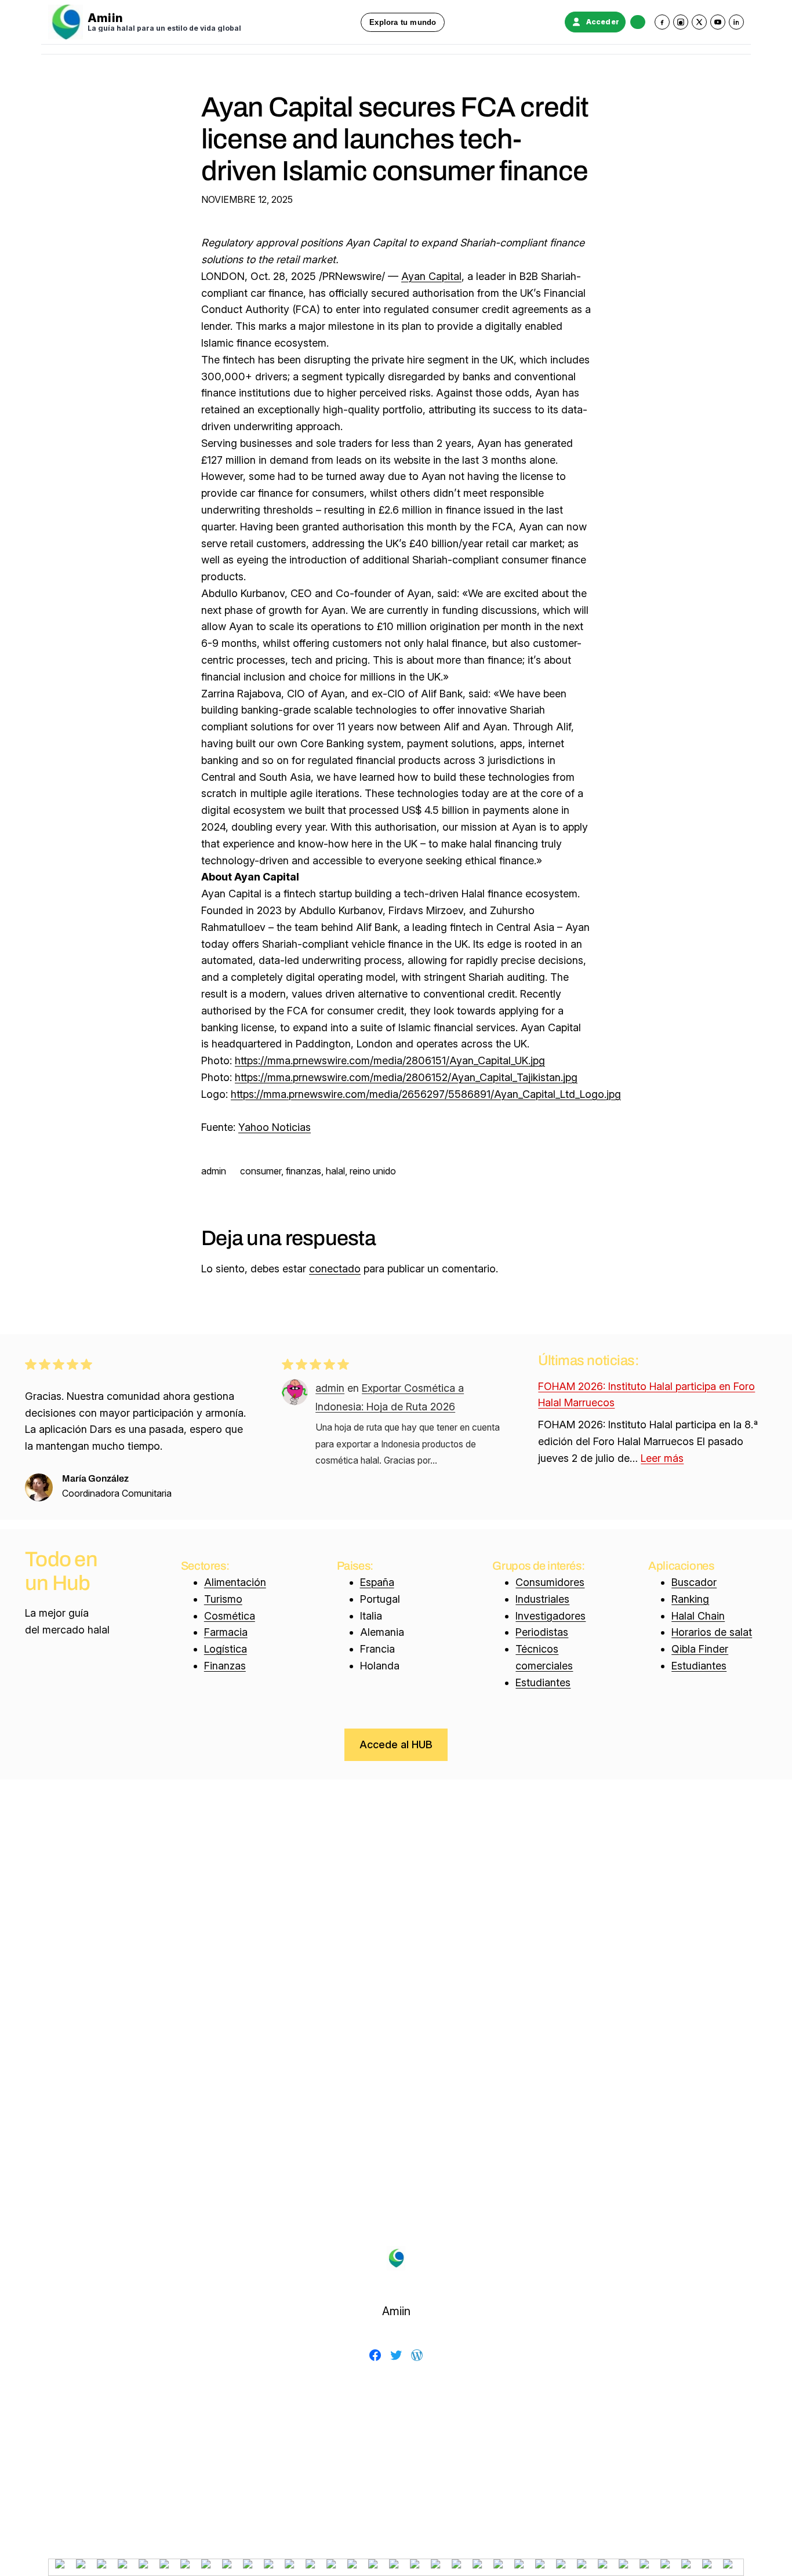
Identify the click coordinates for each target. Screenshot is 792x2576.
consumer (261, 1171)
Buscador (694, 1582)
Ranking (690, 1599)
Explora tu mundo (403, 22)
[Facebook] (662, 22)
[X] (699, 22)
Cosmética (230, 1616)
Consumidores (550, 1582)
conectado (335, 1269)
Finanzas (225, 1666)
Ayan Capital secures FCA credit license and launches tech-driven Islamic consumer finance (395, 139)
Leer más (662, 1458)
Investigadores (551, 1616)
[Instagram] (681, 22)
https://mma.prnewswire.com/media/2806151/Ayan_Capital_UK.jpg (390, 1060)
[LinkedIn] (736, 22)
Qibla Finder (700, 1649)
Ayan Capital (431, 276)
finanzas (304, 1171)
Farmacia (226, 1632)
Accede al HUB (396, 1744)
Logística (226, 1649)
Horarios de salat (712, 1632)
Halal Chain (698, 1616)
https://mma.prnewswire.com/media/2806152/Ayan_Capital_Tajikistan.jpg (406, 1077)
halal (335, 1171)
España (377, 1582)
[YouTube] (718, 22)
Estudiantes (543, 1682)
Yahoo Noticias (275, 1127)
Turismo (223, 1599)
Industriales (542, 1599)
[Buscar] (638, 22)
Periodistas (542, 1632)
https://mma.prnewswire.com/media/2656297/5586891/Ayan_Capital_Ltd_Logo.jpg (426, 1094)
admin (330, 1388)
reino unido (373, 1171)
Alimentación (235, 1582)
